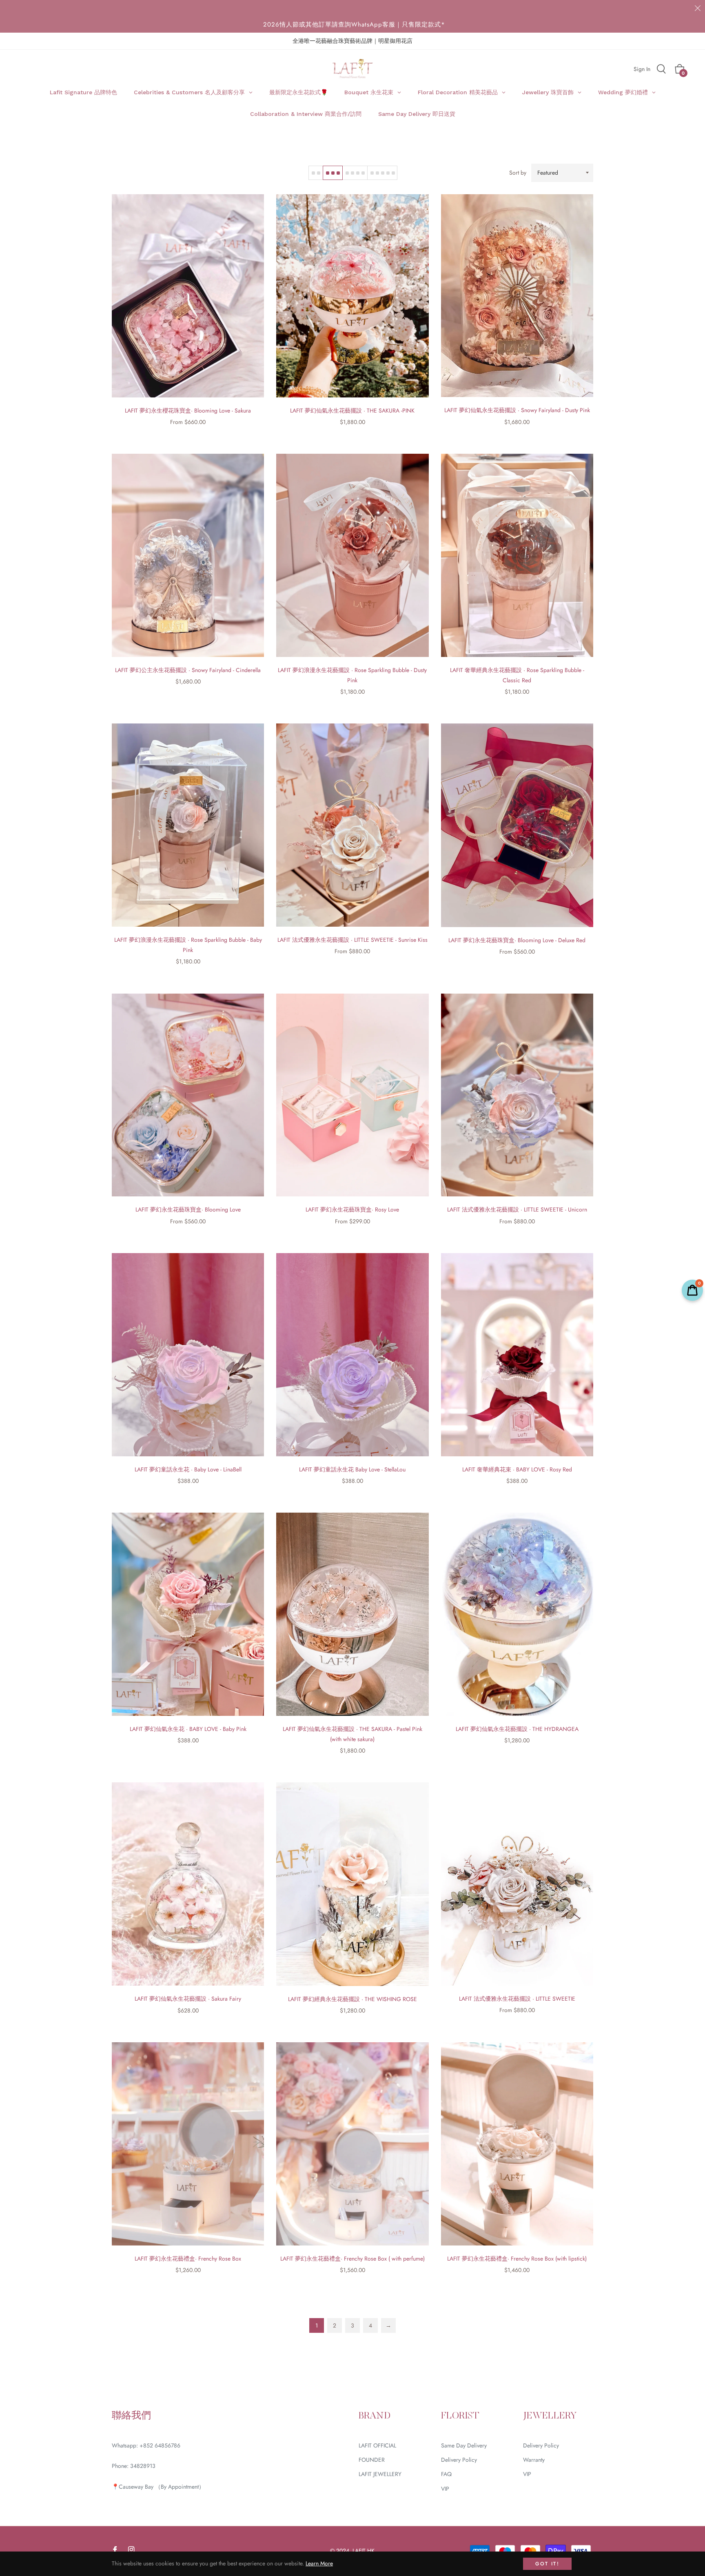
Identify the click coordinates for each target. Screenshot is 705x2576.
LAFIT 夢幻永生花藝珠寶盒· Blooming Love (188, 1209)
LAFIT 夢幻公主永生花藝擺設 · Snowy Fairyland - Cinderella (188, 670)
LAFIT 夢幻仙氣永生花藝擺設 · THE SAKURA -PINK (352, 410)
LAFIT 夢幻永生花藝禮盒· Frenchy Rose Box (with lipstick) (517, 2259)
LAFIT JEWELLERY (380, 2474)
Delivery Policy (459, 2460)
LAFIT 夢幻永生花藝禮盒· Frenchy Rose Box (188, 2259)
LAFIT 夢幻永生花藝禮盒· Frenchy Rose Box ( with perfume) (352, 2259)
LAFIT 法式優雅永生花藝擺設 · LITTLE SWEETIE (517, 1999)
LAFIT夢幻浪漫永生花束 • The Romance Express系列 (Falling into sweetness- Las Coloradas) (232, 2397)
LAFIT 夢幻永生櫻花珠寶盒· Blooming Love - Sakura (188, 410)
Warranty (534, 2460)
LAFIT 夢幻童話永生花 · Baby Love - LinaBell (188, 1469)
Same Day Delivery (464, 2445)
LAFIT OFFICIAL (377, 2445)
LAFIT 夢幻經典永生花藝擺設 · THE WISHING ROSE (352, 1999)
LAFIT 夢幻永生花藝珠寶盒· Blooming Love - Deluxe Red (517, 940)
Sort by (518, 173)
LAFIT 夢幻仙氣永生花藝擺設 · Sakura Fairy (188, 1999)
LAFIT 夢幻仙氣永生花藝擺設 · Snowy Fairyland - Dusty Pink (517, 410)
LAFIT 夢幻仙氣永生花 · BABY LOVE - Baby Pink (188, 1729)
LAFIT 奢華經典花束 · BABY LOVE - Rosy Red (517, 1469)
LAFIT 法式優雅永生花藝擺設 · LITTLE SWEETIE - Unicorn (517, 1209)
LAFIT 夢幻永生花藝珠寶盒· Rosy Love (352, 1209)
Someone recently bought (206, 2389)
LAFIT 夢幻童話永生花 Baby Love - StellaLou (352, 1469)
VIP (445, 2489)
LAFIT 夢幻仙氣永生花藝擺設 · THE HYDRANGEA (517, 1729)
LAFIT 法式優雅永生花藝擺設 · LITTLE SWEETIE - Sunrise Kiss (352, 940)
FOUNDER (372, 2460)
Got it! (547, 2564)
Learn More (319, 2563)
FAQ (446, 2474)
